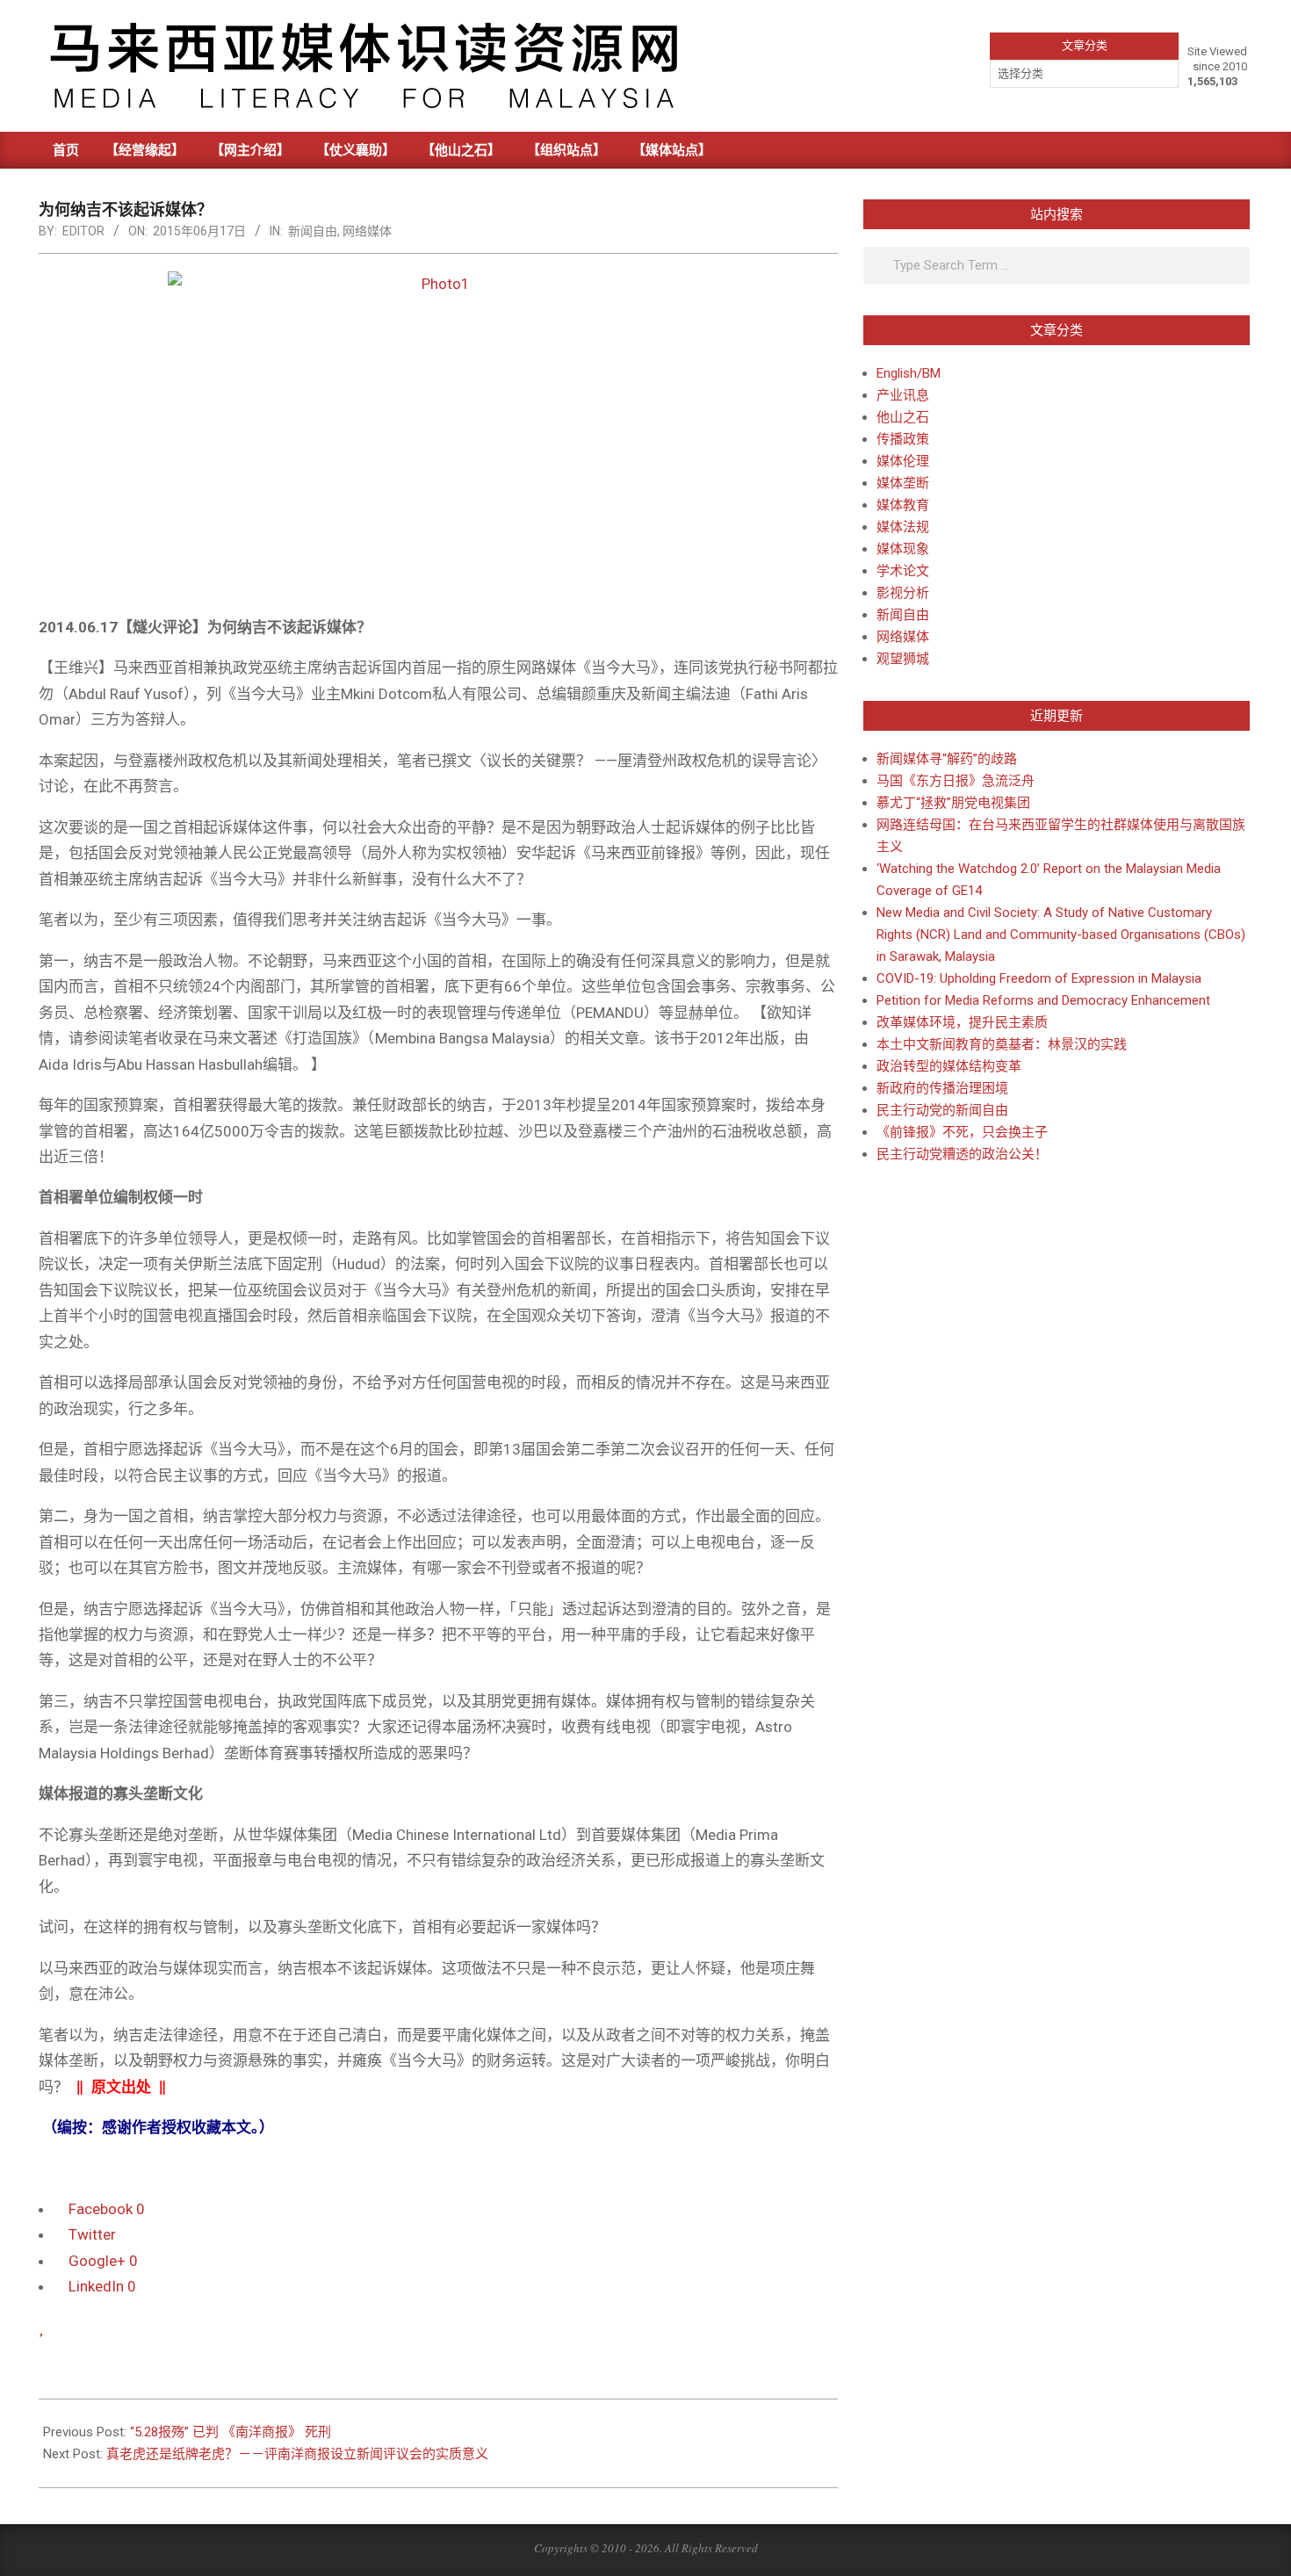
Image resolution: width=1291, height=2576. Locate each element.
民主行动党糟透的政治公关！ (962, 1154)
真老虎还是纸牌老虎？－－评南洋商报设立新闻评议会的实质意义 (297, 2454)
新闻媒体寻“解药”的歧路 (947, 759)
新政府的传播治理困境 (942, 1088)
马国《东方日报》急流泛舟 (956, 781)
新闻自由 (313, 231)
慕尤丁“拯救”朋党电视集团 (953, 803)
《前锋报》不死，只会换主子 (962, 1132)
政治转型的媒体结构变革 (949, 1066)
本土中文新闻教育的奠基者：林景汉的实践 (1002, 1044)
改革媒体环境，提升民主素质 (962, 1022)
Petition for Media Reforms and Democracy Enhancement (1043, 1000)
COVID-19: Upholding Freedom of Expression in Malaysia (1039, 978)
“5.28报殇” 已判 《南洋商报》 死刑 (231, 2432)
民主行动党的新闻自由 (942, 1110)
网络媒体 (367, 231)
